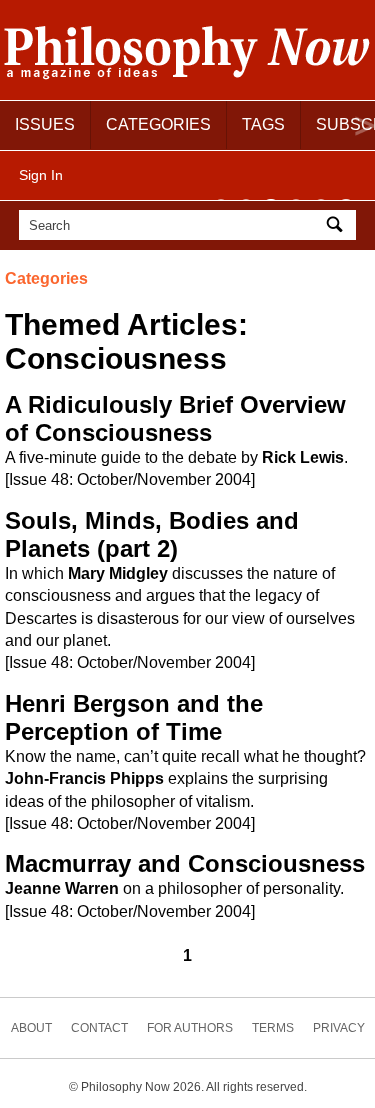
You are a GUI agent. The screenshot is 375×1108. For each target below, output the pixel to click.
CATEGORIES (158, 124)
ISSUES (45, 124)
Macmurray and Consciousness (185, 863)
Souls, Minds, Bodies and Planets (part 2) (152, 534)
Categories (46, 278)
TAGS (263, 124)
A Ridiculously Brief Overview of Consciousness (175, 418)
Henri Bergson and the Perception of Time (134, 717)
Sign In (41, 175)
